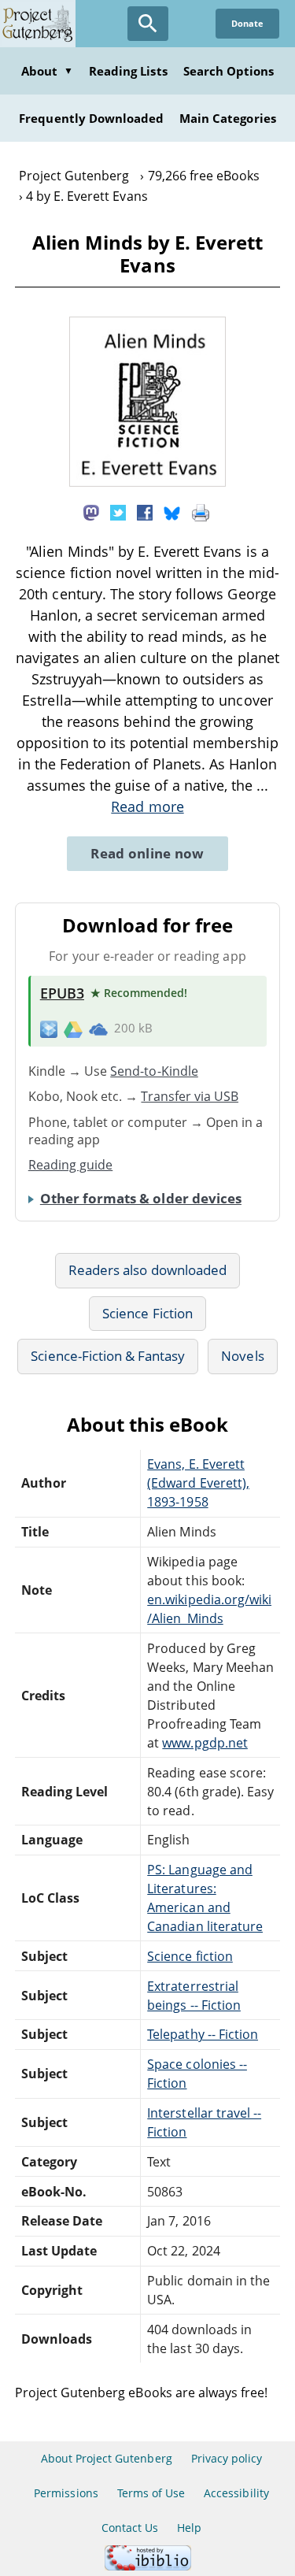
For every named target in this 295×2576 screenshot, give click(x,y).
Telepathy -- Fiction (203, 2034)
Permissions (66, 2493)
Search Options (229, 71)
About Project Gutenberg (107, 2458)
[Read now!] (148, 482)
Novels (242, 1356)
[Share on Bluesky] (172, 511)
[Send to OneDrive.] (98, 1029)
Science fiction (190, 1956)
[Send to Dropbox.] (49, 1029)
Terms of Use (151, 2493)
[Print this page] (201, 511)
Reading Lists (128, 71)
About (47, 71)
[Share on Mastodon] (91, 511)
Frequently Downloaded (91, 118)
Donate (247, 23)
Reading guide (71, 1165)
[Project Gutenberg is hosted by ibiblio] (148, 2566)
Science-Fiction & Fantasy (108, 1356)
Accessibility (236, 2493)
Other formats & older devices (141, 1198)
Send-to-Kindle (154, 1071)
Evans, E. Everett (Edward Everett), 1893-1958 (198, 1483)
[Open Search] (148, 24)
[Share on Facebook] (145, 511)
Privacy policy (227, 2458)
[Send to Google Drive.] (73, 1029)
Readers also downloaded (147, 1270)
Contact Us (130, 2528)
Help (189, 2528)
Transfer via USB (190, 1096)
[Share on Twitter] (118, 511)
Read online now (147, 853)
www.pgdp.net (205, 1743)
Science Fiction (147, 1313)
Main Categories (228, 118)
